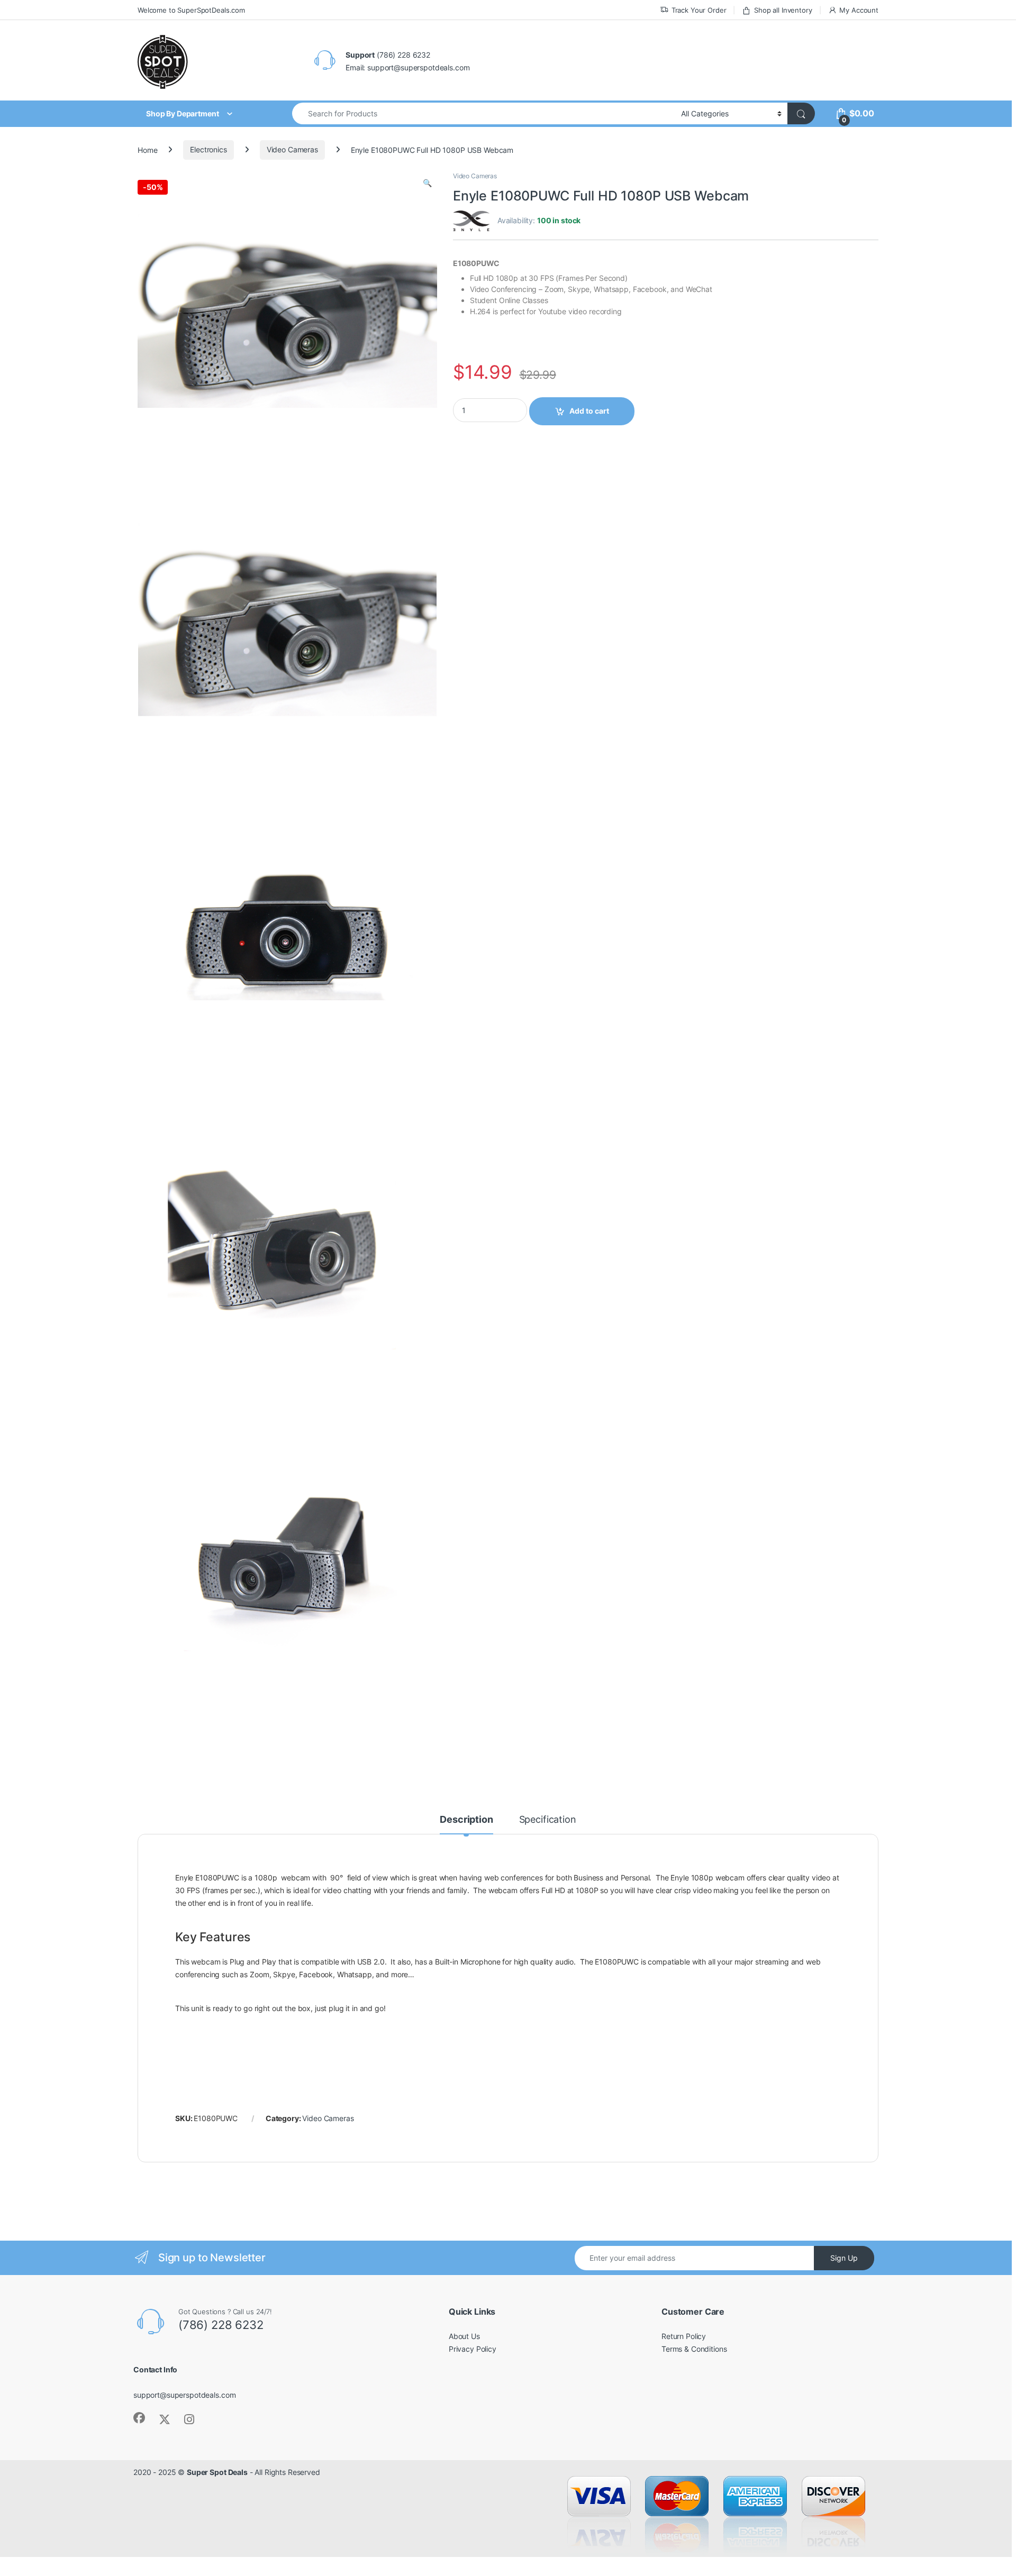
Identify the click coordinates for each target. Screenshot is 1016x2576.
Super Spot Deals (217, 2472)
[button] (427, 183)
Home (147, 149)
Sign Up (844, 2258)
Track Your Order (699, 10)
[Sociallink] (139, 2418)
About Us (464, 2336)
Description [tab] (466, 1820)
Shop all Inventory (783, 10)
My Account (859, 10)
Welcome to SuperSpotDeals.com (191, 10)
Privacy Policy (473, 2349)
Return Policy (684, 2336)
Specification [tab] (548, 1820)
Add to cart (589, 411)
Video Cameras (292, 149)
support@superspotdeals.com (184, 2395)
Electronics (208, 149)
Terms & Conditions (694, 2349)
